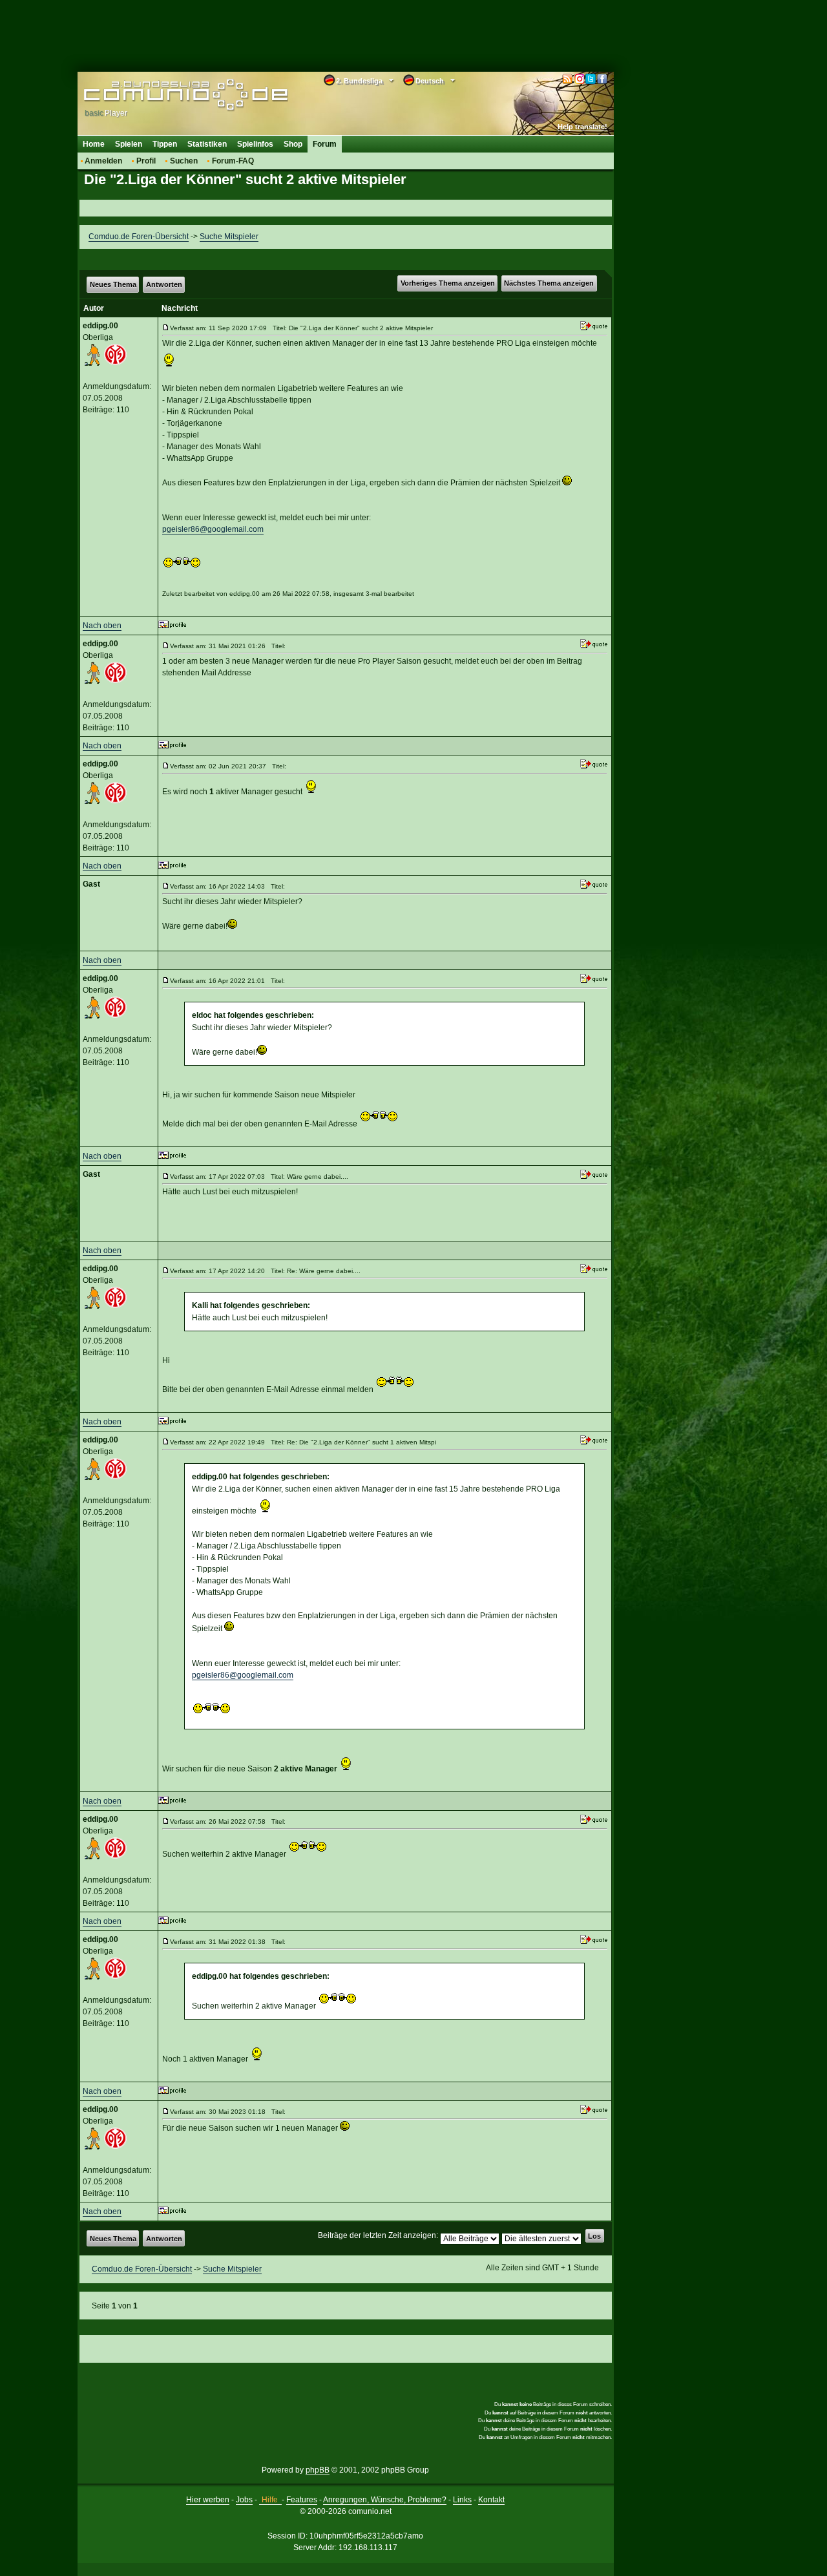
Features (302, 2500)
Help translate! (582, 127)
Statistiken (207, 144)
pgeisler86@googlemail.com (213, 529)
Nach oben (102, 626)
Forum (325, 144)
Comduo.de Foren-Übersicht (139, 237)
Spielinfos (255, 144)
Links (462, 2500)
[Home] (166, 95)
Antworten (164, 284)
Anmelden (103, 161)
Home (94, 144)
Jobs (244, 2500)
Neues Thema (113, 284)
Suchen (184, 161)
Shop (293, 144)
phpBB (318, 2470)
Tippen (165, 144)
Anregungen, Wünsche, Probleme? (385, 2500)
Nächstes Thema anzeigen (549, 283)
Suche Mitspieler (229, 237)
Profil (146, 161)
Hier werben (208, 2500)
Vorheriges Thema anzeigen (448, 283)
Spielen (129, 144)
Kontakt (491, 2500)
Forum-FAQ (233, 161)
